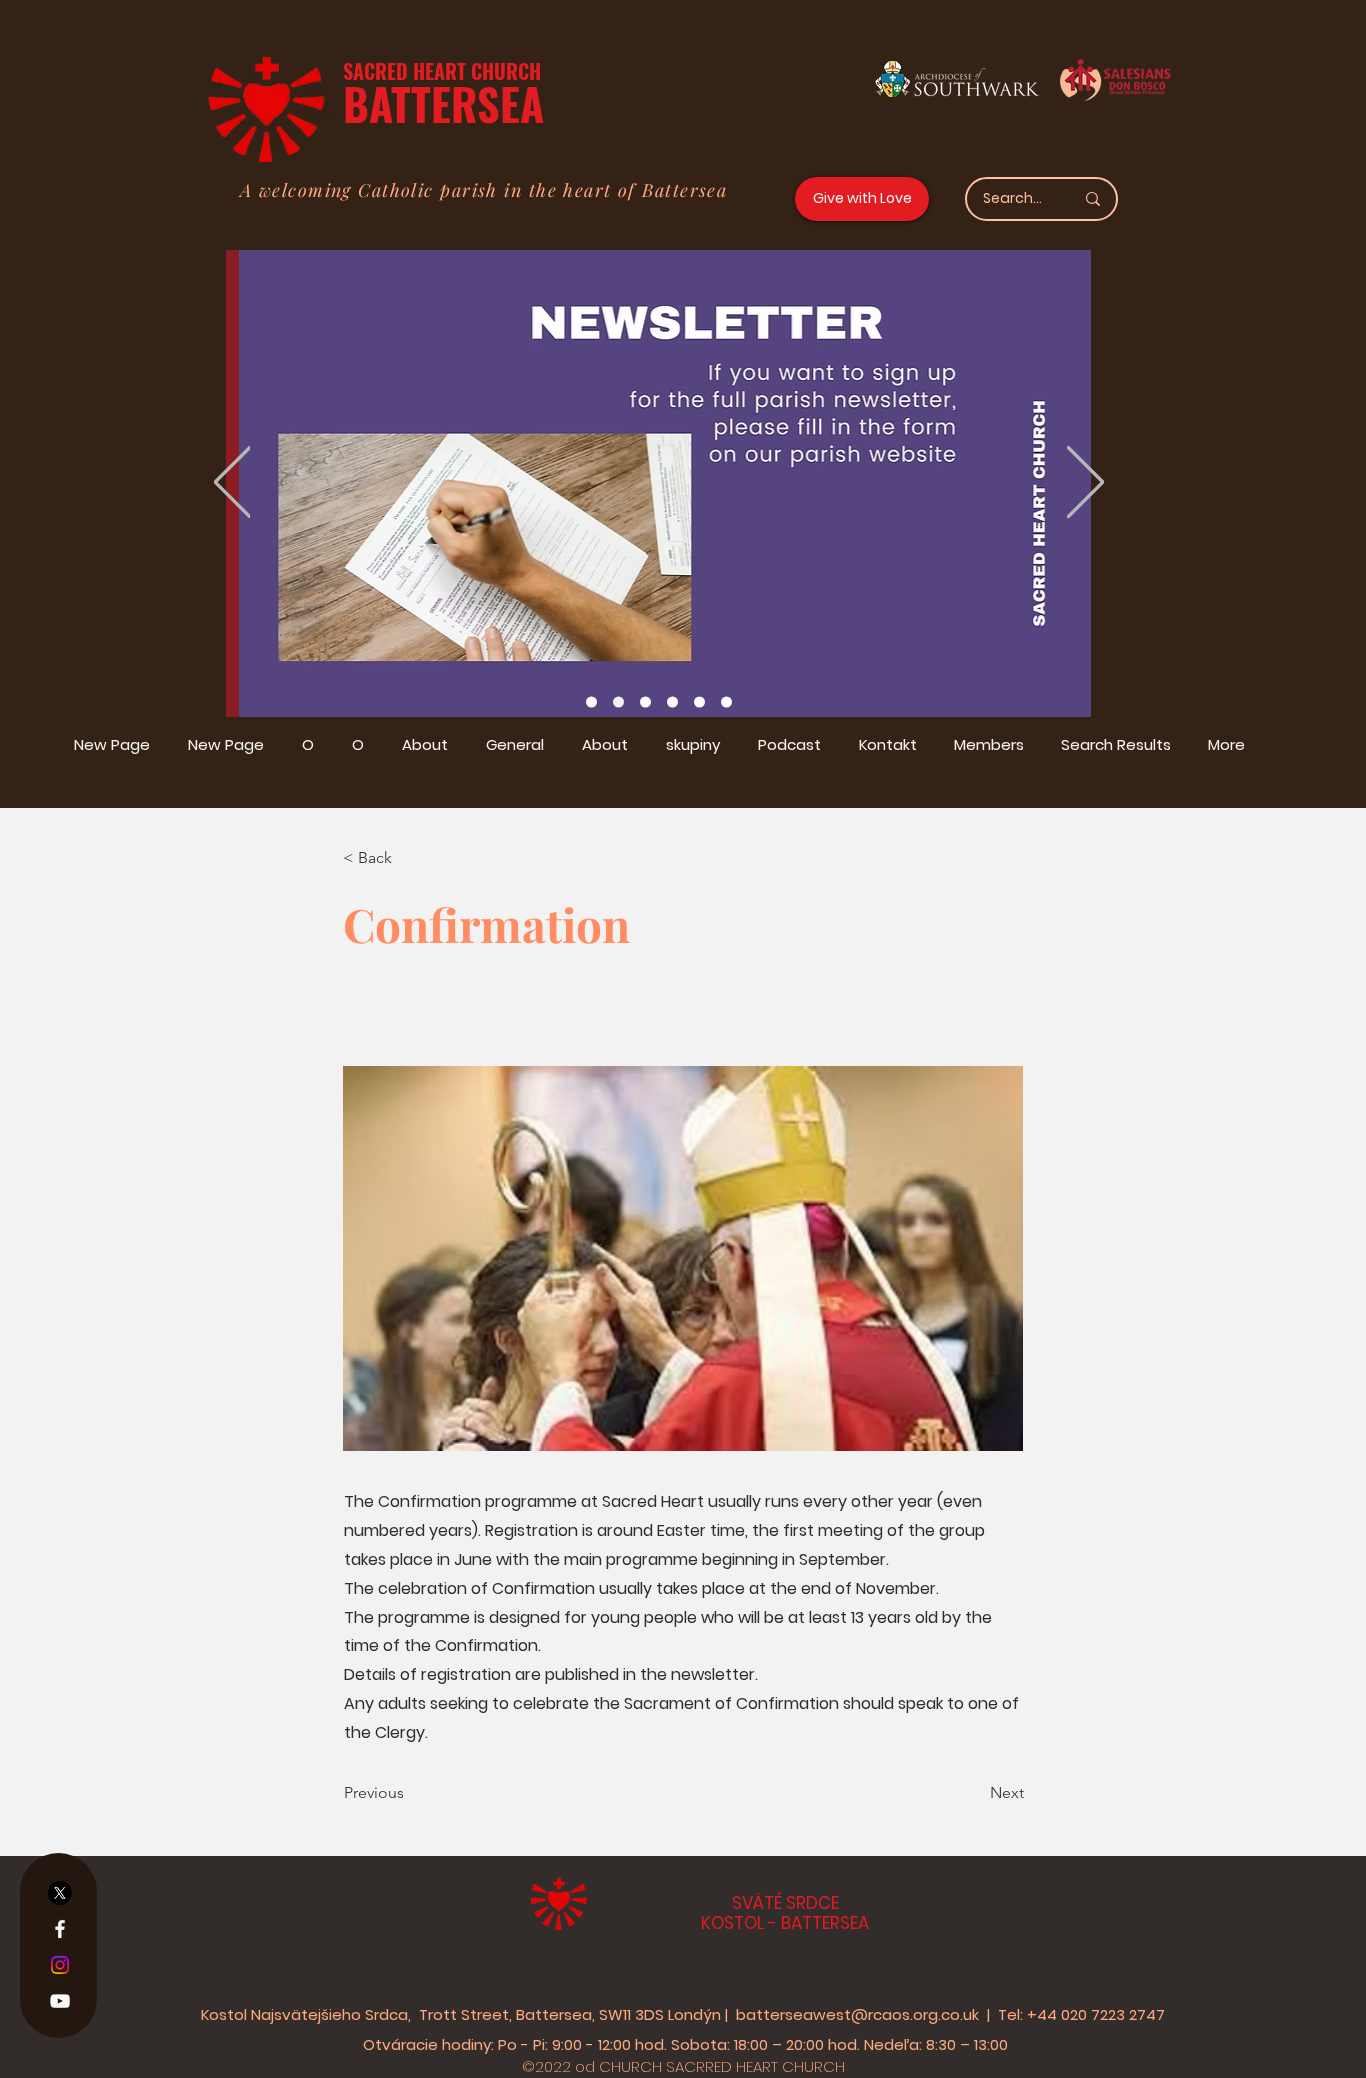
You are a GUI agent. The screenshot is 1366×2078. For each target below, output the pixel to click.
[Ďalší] (1085, 483)
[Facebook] (60, 1929)
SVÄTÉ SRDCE (785, 1903)
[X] (60, 1893)
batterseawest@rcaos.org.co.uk (857, 2014)
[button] (409, 858)
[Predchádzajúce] (232, 483)
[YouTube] (60, 2001)
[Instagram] (60, 1965)
